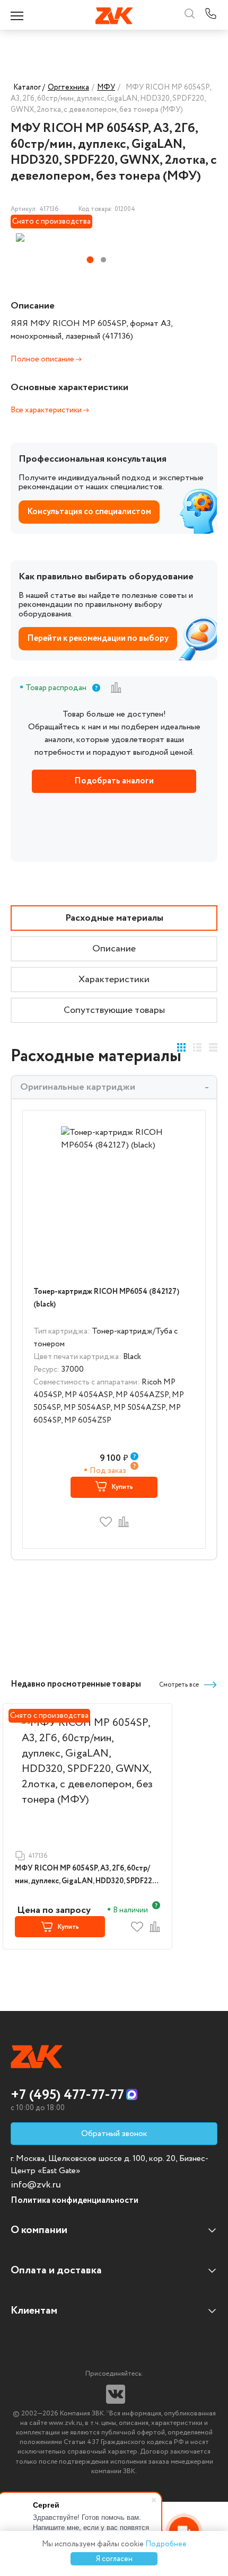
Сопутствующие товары (114, 1010)
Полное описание (43, 359)
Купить (122, 1487)
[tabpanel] (83, 237)
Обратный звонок (114, 2134)
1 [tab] (90, 260)
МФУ (106, 87)
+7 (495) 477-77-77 (67, 2095)
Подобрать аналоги (114, 781)
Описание (114, 949)
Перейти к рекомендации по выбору (98, 638)
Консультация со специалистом (89, 512)
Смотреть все (179, 1685)
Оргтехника (68, 87)
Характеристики (114, 980)
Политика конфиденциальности (74, 2200)
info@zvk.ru (36, 2185)
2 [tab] (103, 260)
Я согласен (114, 2559)
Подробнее (166, 2544)
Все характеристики (47, 410)
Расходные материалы (114, 918)
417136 (38, 1856)
